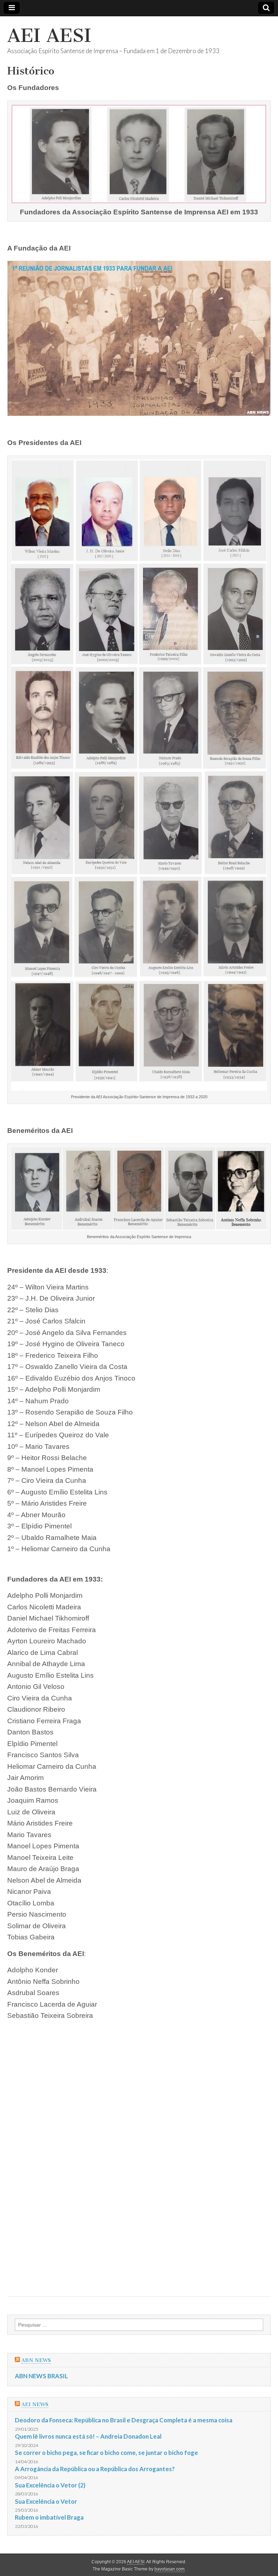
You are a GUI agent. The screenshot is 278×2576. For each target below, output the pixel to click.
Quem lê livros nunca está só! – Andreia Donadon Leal (88, 2436)
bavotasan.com (170, 2569)
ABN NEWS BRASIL (41, 2376)
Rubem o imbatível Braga (49, 2517)
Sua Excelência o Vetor (46, 2501)
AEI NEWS (35, 2404)
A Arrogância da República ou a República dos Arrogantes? (95, 2469)
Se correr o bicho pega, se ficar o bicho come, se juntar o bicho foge (106, 2453)
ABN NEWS (36, 2360)
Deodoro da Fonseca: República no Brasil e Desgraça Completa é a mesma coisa (124, 2420)
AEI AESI (49, 36)
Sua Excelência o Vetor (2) (50, 2485)
